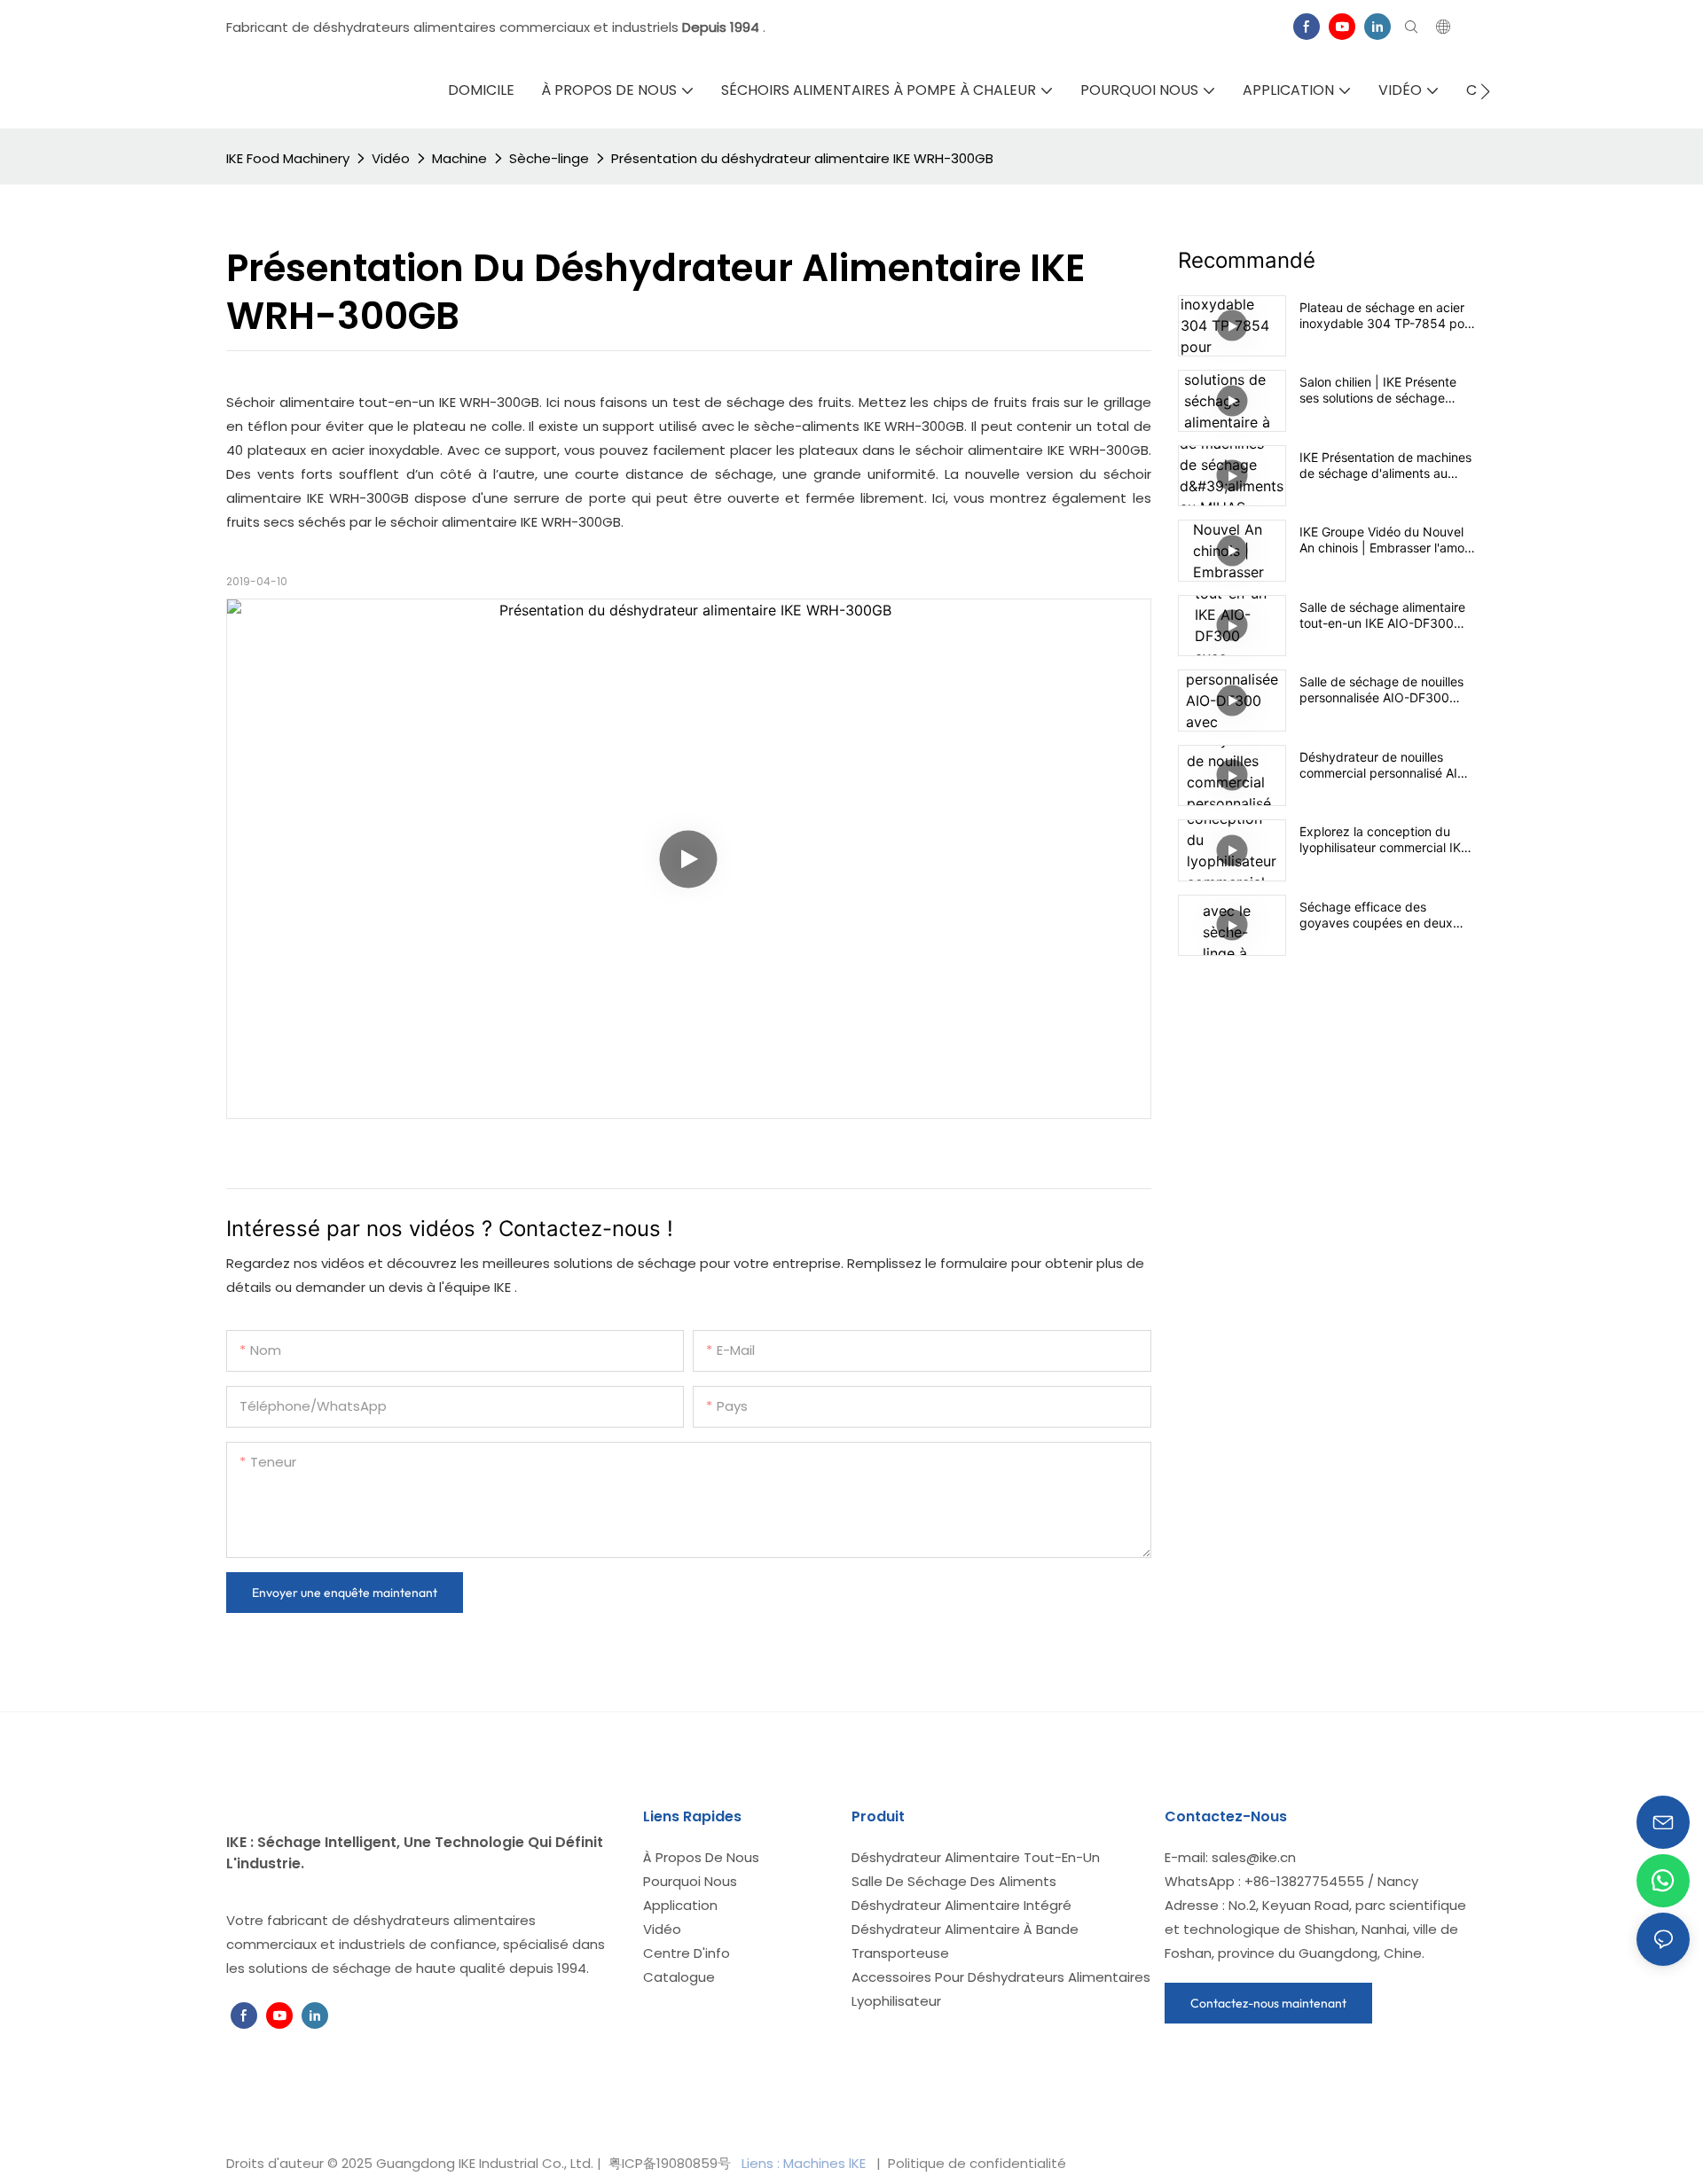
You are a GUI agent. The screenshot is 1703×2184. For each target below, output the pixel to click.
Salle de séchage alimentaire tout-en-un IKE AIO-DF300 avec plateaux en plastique (1382, 615)
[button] (1485, 91)
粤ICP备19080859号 (670, 2163)
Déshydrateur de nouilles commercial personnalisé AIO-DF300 (1386, 765)
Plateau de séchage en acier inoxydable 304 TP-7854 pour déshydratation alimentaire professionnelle (1388, 316)
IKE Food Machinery (288, 158)
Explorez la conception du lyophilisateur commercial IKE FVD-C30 (1384, 840)
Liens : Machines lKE (805, 2163)
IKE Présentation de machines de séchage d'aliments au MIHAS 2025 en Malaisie (1385, 466)
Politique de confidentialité (975, 2163)
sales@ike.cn (1254, 1857)
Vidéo (391, 158)
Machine (459, 158)
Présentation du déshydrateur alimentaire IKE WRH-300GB (802, 158)
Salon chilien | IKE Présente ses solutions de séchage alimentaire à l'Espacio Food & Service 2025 (1385, 390)
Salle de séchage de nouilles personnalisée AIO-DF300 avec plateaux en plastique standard (1381, 690)
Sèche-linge (549, 158)
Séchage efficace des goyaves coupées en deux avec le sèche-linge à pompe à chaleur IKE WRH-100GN (1383, 915)
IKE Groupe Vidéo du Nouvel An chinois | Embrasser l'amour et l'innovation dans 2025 (1388, 540)
